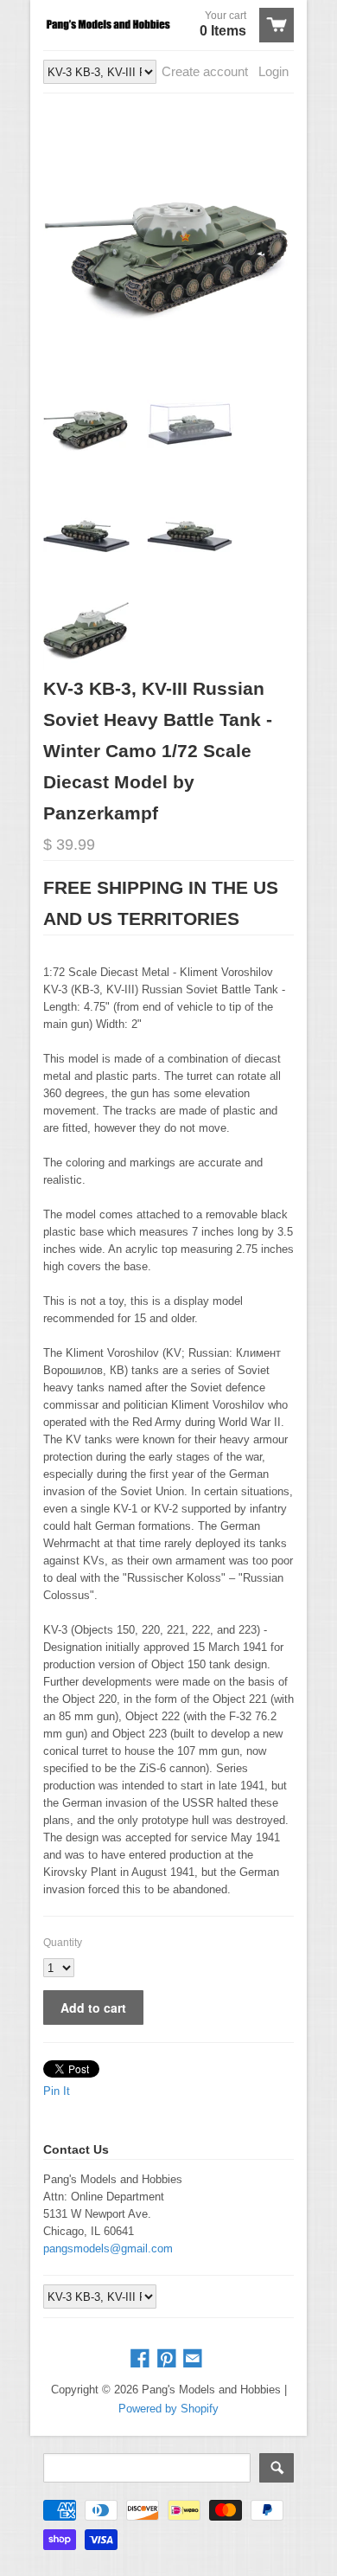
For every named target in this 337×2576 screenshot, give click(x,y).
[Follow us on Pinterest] (168, 2359)
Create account (205, 71)
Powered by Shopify (168, 2409)
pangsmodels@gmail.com (108, 2248)
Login (273, 71)
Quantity (63, 1943)
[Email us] (194, 2359)
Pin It (57, 2091)
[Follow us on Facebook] (142, 2359)
